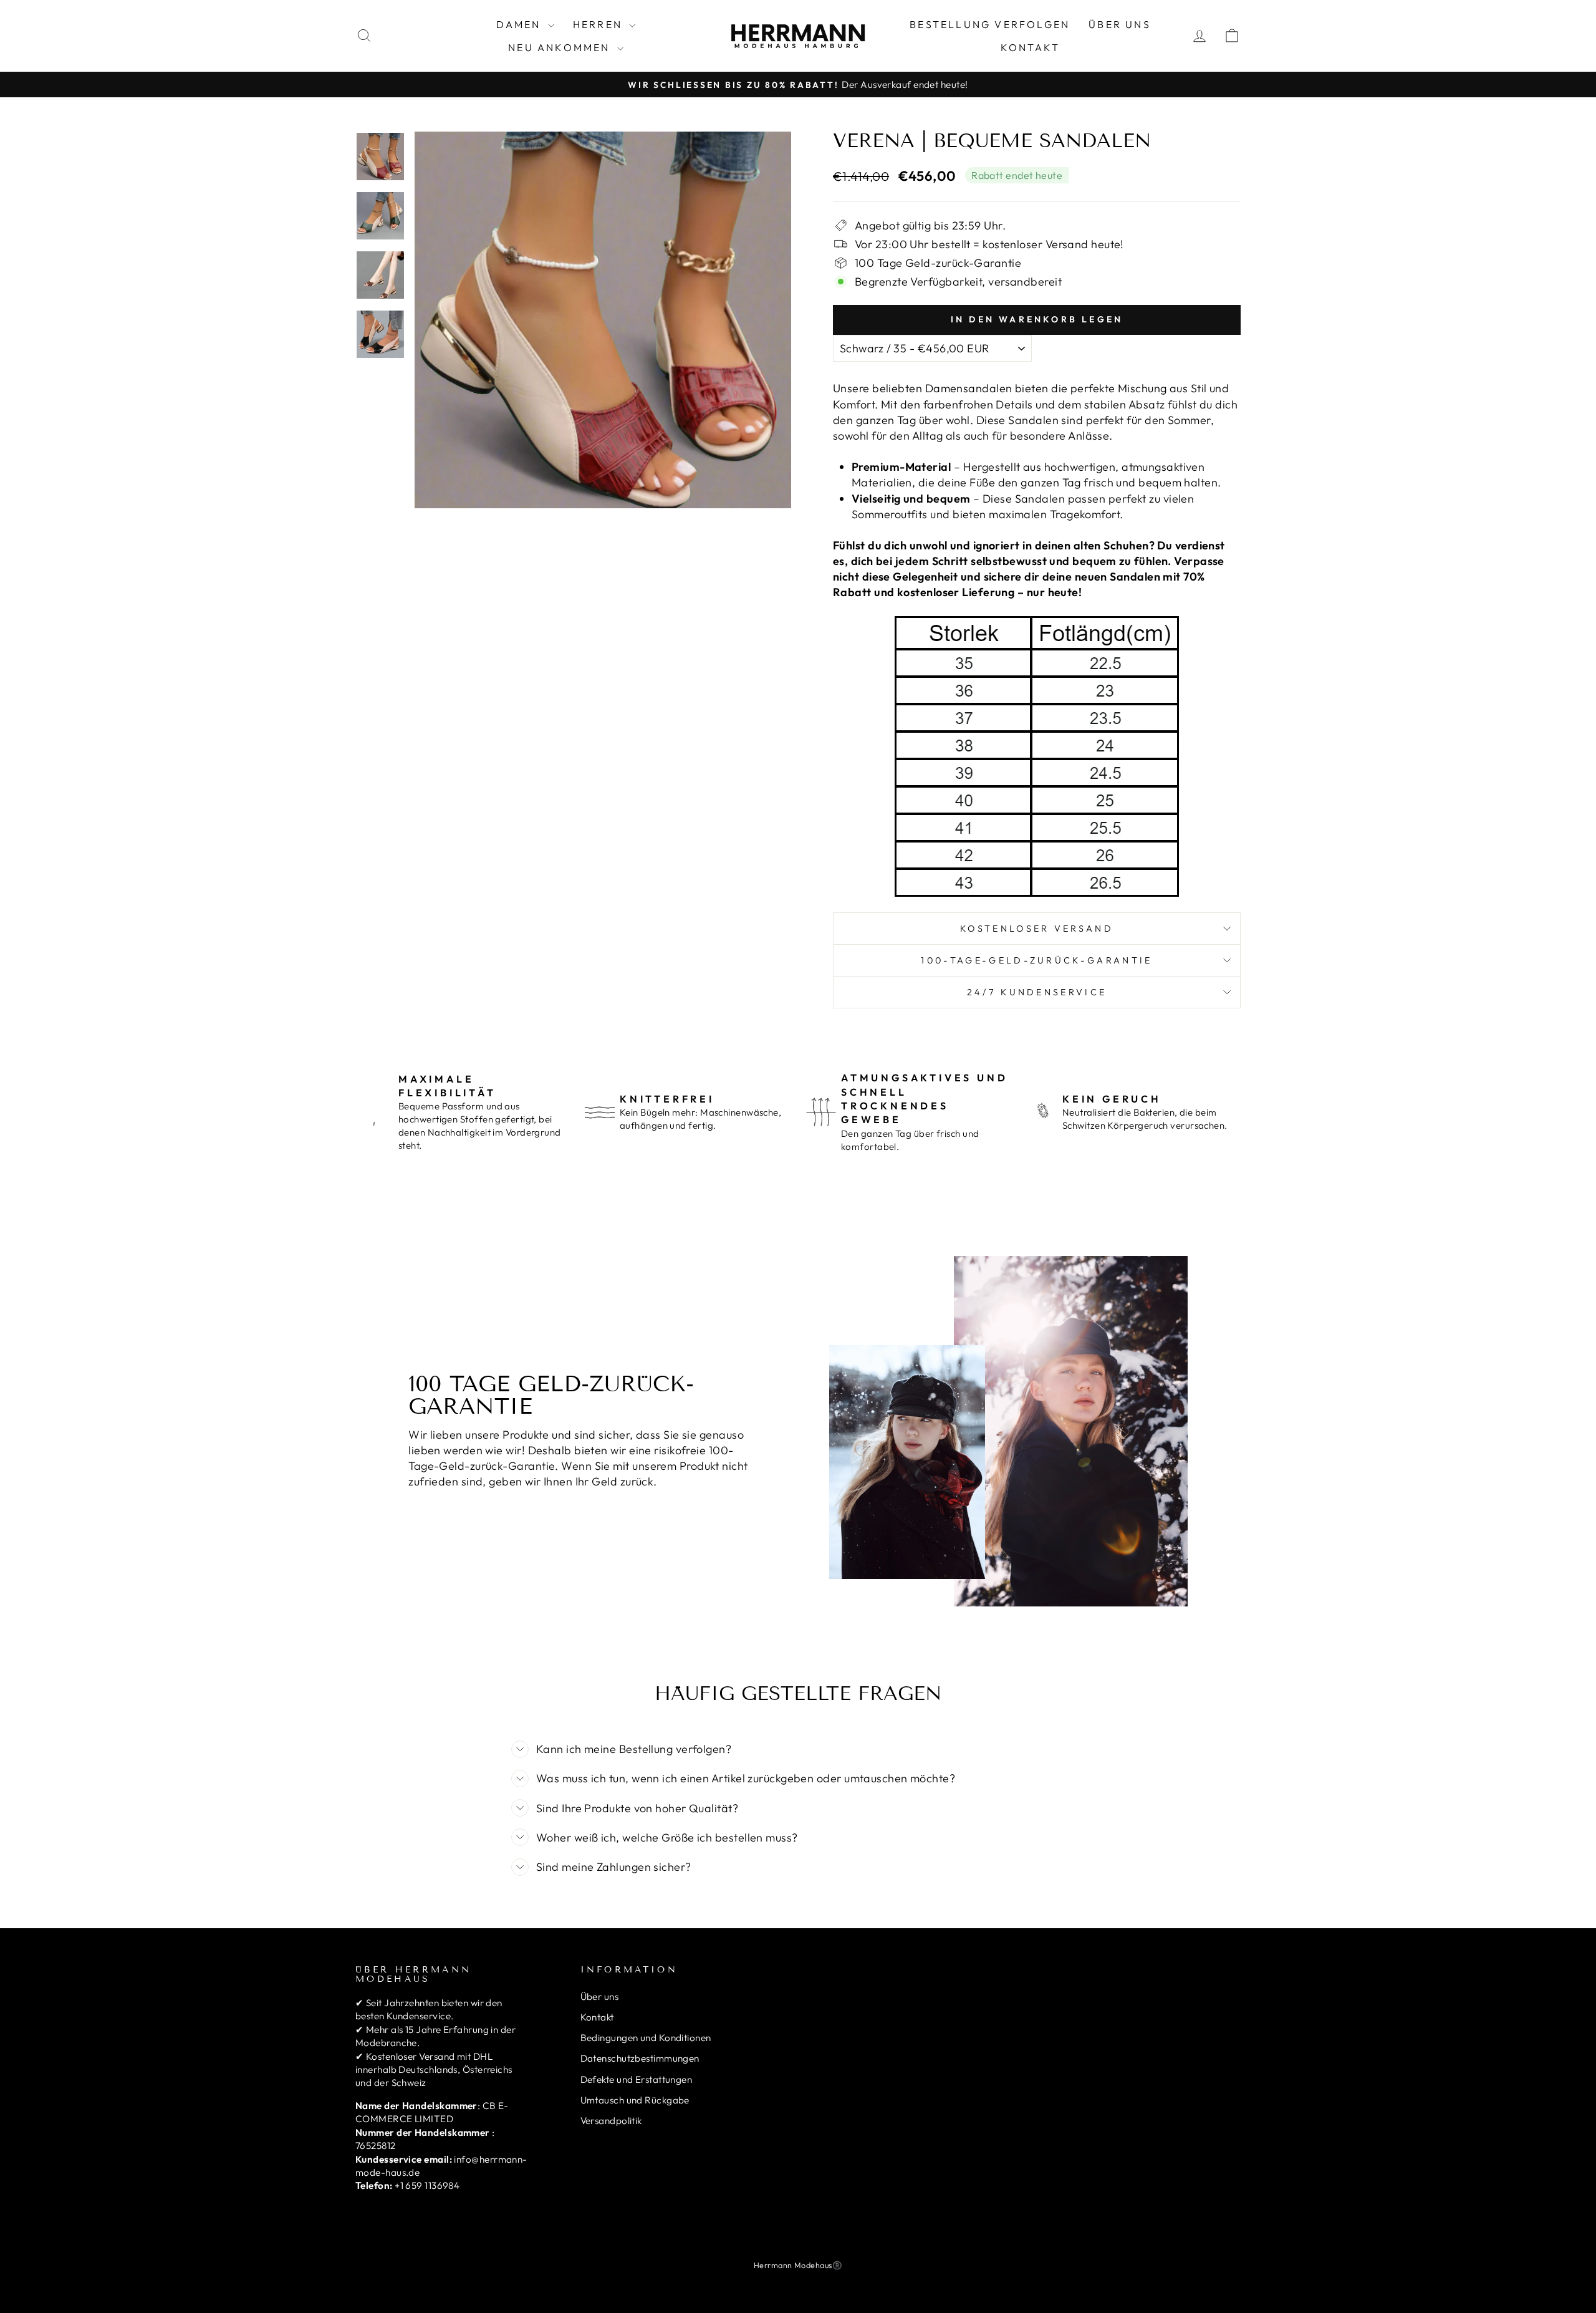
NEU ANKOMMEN (561, 47)
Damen (521, 24)
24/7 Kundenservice (1037, 992)
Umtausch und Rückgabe (635, 2100)
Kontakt (1030, 47)
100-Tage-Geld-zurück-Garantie (1036, 960)
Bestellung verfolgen (990, 24)
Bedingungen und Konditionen (646, 2038)
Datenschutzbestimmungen (640, 2058)
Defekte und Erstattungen (637, 2079)
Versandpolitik (611, 2121)
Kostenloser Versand (1037, 929)
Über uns (1120, 24)
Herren (599, 24)
